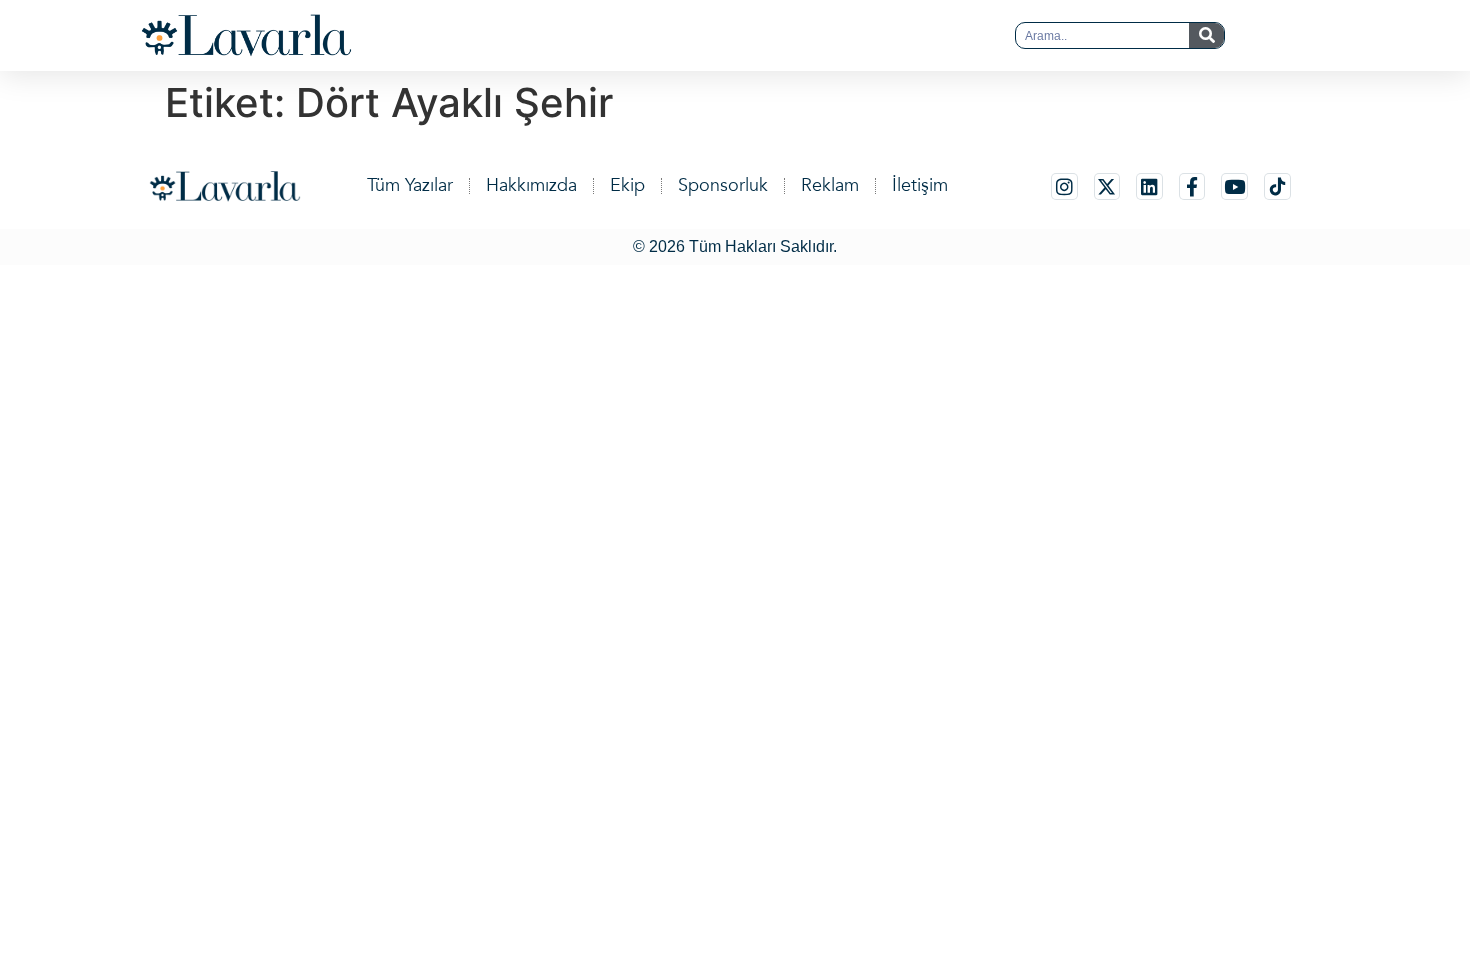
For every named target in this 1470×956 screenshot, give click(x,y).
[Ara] (1206, 35)
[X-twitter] (1107, 186)
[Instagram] (1064, 186)
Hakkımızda (531, 185)
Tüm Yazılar (410, 185)
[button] (695, 36)
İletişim (920, 185)
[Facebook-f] (1192, 186)
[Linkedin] (1149, 186)
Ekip (627, 185)
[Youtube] (1234, 186)
